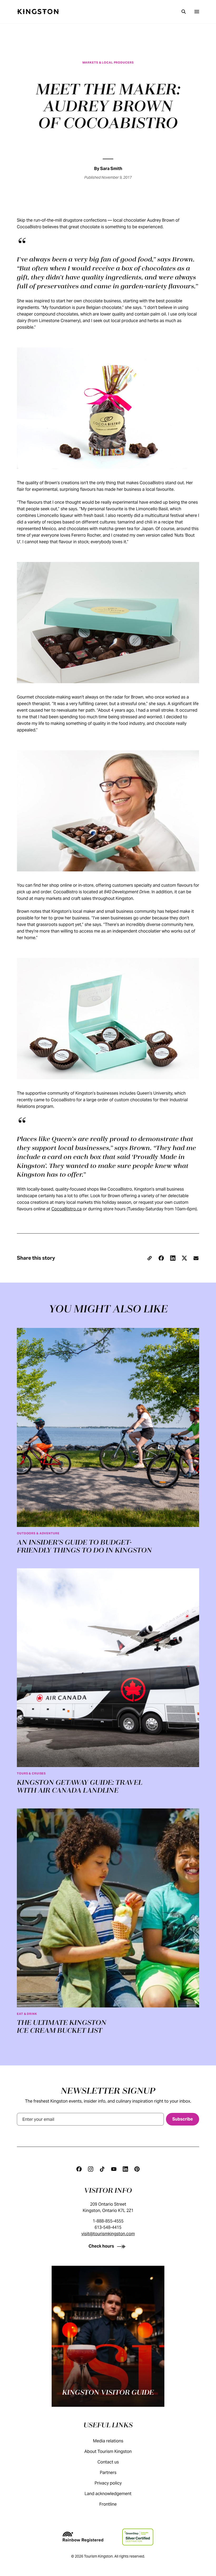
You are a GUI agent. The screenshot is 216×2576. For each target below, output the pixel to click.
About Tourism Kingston (108, 2451)
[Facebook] (161, 1258)
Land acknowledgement (108, 2494)
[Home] (38, 12)
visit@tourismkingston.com (108, 2234)
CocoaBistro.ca (67, 1209)
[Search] (184, 12)
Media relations (108, 2441)
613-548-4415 (108, 2227)
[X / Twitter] (184, 1258)
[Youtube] (114, 2169)
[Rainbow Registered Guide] (83, 2537)
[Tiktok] (102, 2169)
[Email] (196, 1258)
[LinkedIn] (173, 1258)
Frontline (108, 2504)
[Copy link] (150, 1258)
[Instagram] (91, 2169)
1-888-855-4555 (108, 2221)
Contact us (108, 2462)
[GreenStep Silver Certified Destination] (138, 2537)
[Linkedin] (125, 2169)
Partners (108, 2473)
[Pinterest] (137, 2169)
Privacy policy (108, 2483)
